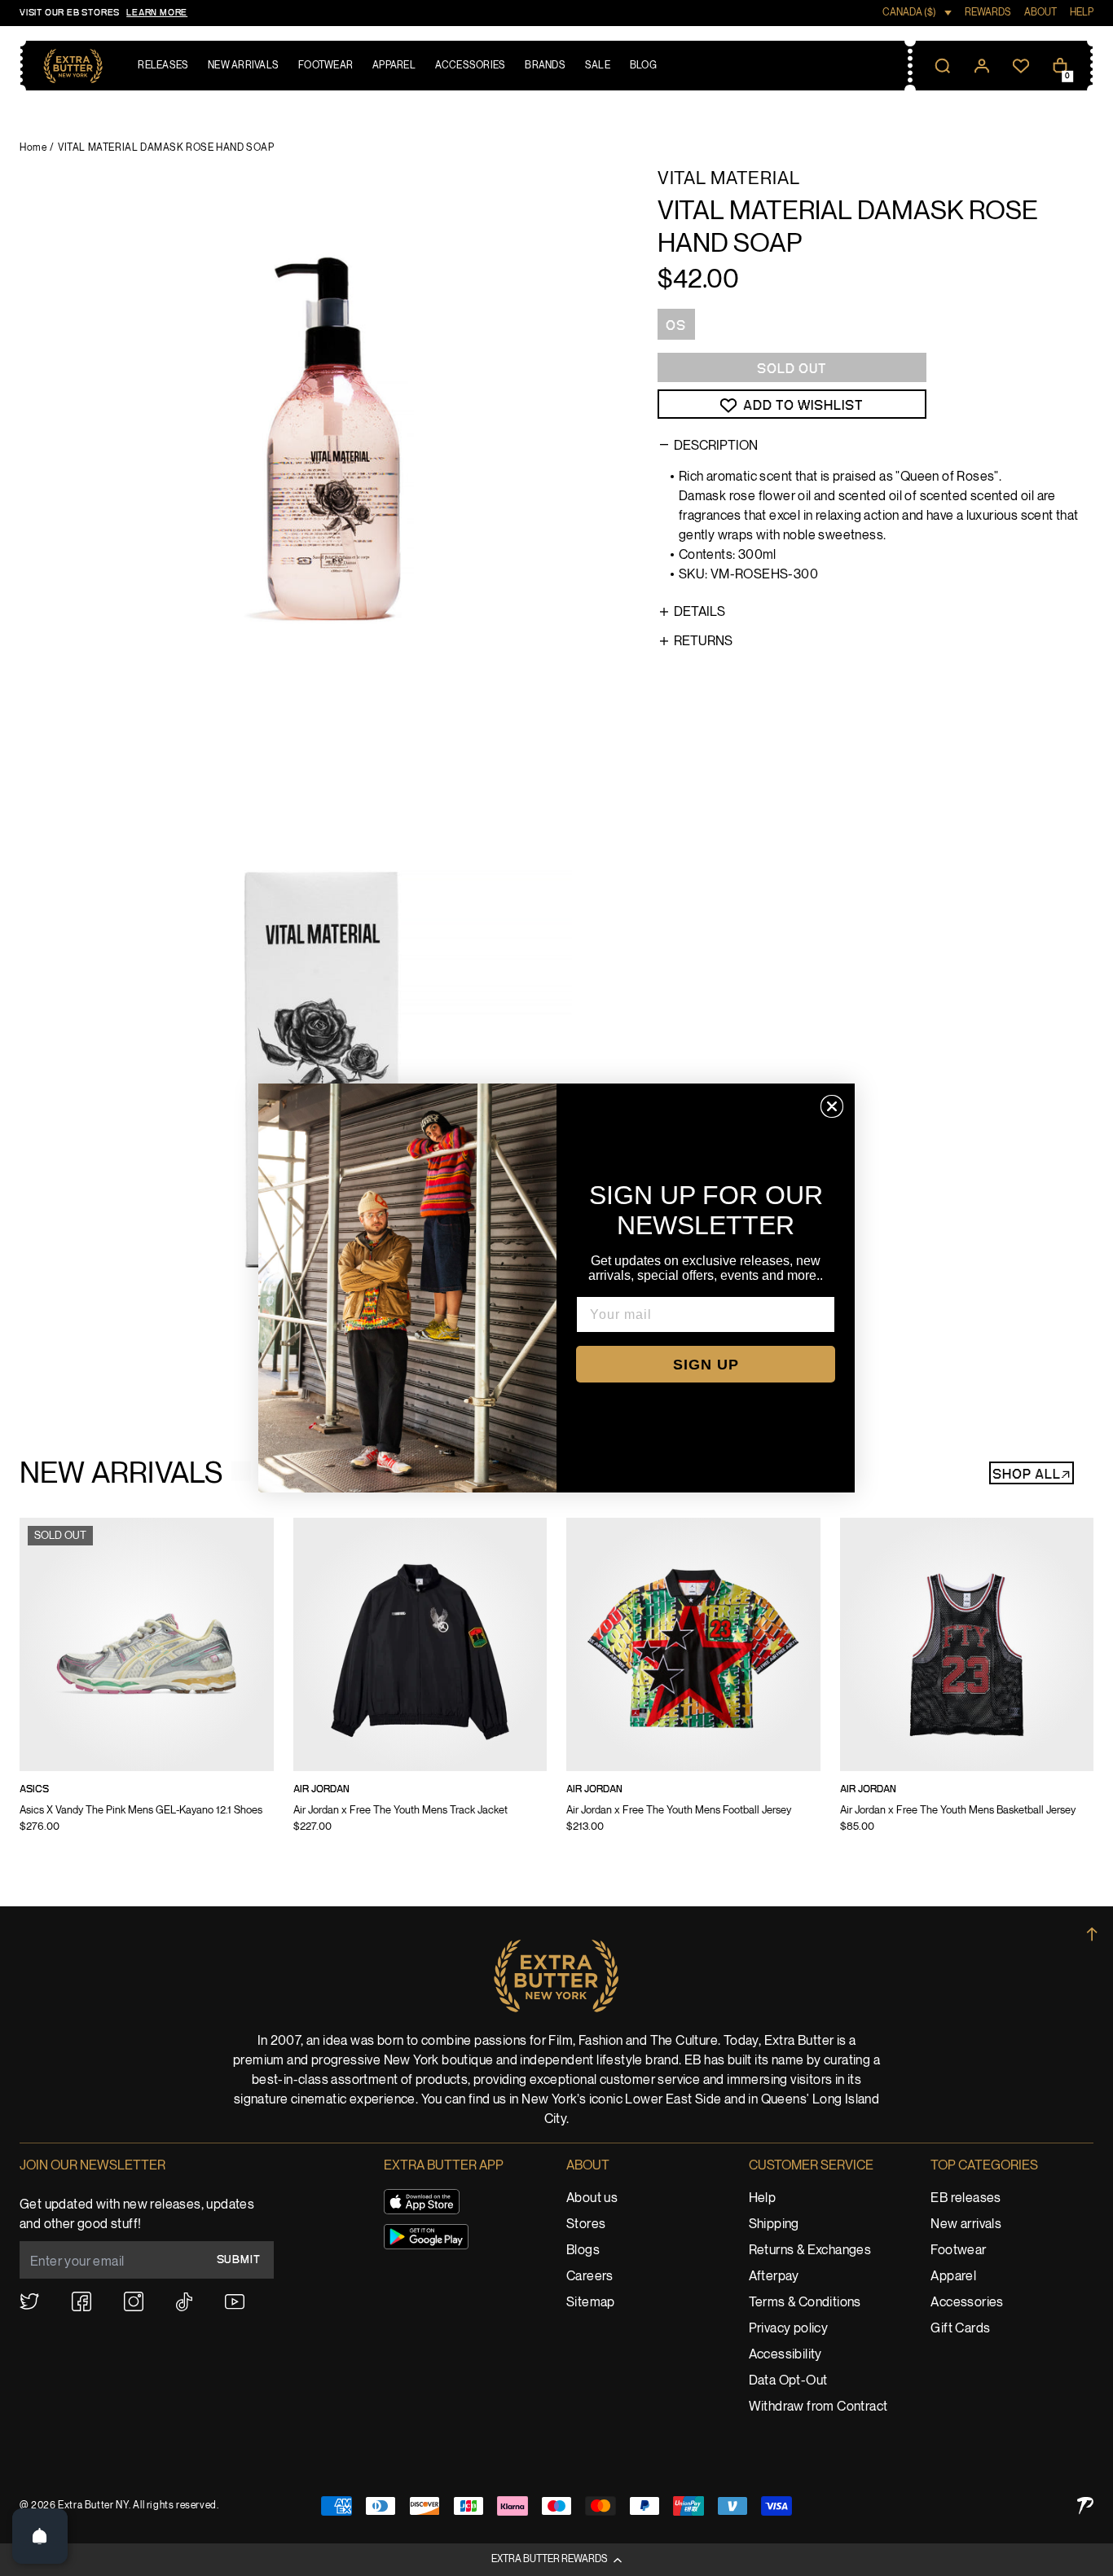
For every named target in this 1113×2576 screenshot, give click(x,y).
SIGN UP (706, 1365)
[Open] (40, 2536)
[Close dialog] (832, 1106)
